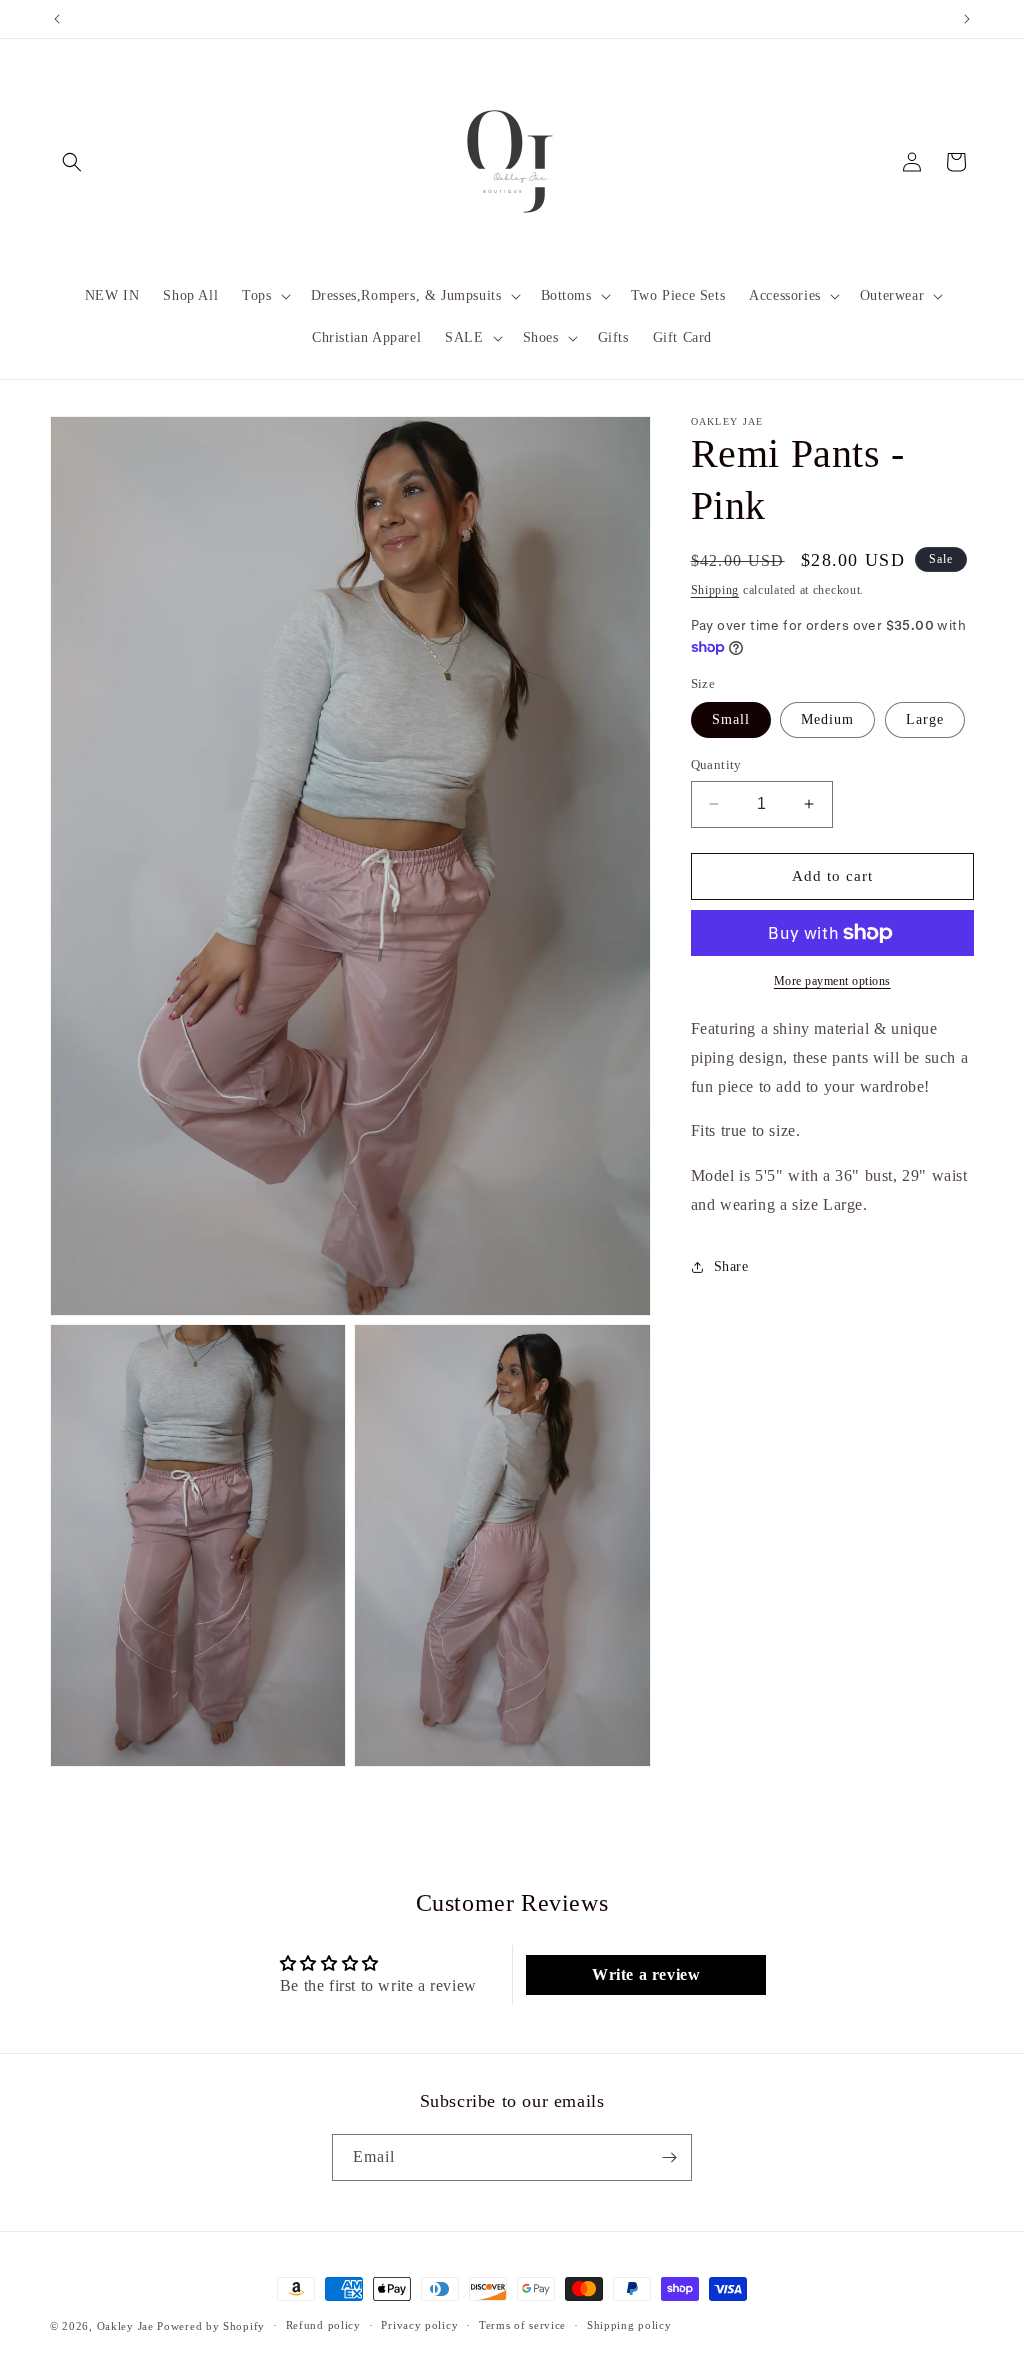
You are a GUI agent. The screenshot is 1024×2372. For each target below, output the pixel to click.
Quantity (716, 764)
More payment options (832, 981)
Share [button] (731, 1266)
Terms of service (522, 2325)
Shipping (715, 590)
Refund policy (323, 2325)
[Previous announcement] (57, 19)
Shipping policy (629, 2325)
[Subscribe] (669, 2157)
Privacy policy (419, 2325)
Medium (827, 719)
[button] (72, 162)
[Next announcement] (967, 19)
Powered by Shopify (211, 2326)
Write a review (646, 1974)
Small (731, 719)
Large (925, 719)
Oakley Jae (127, 2326)
